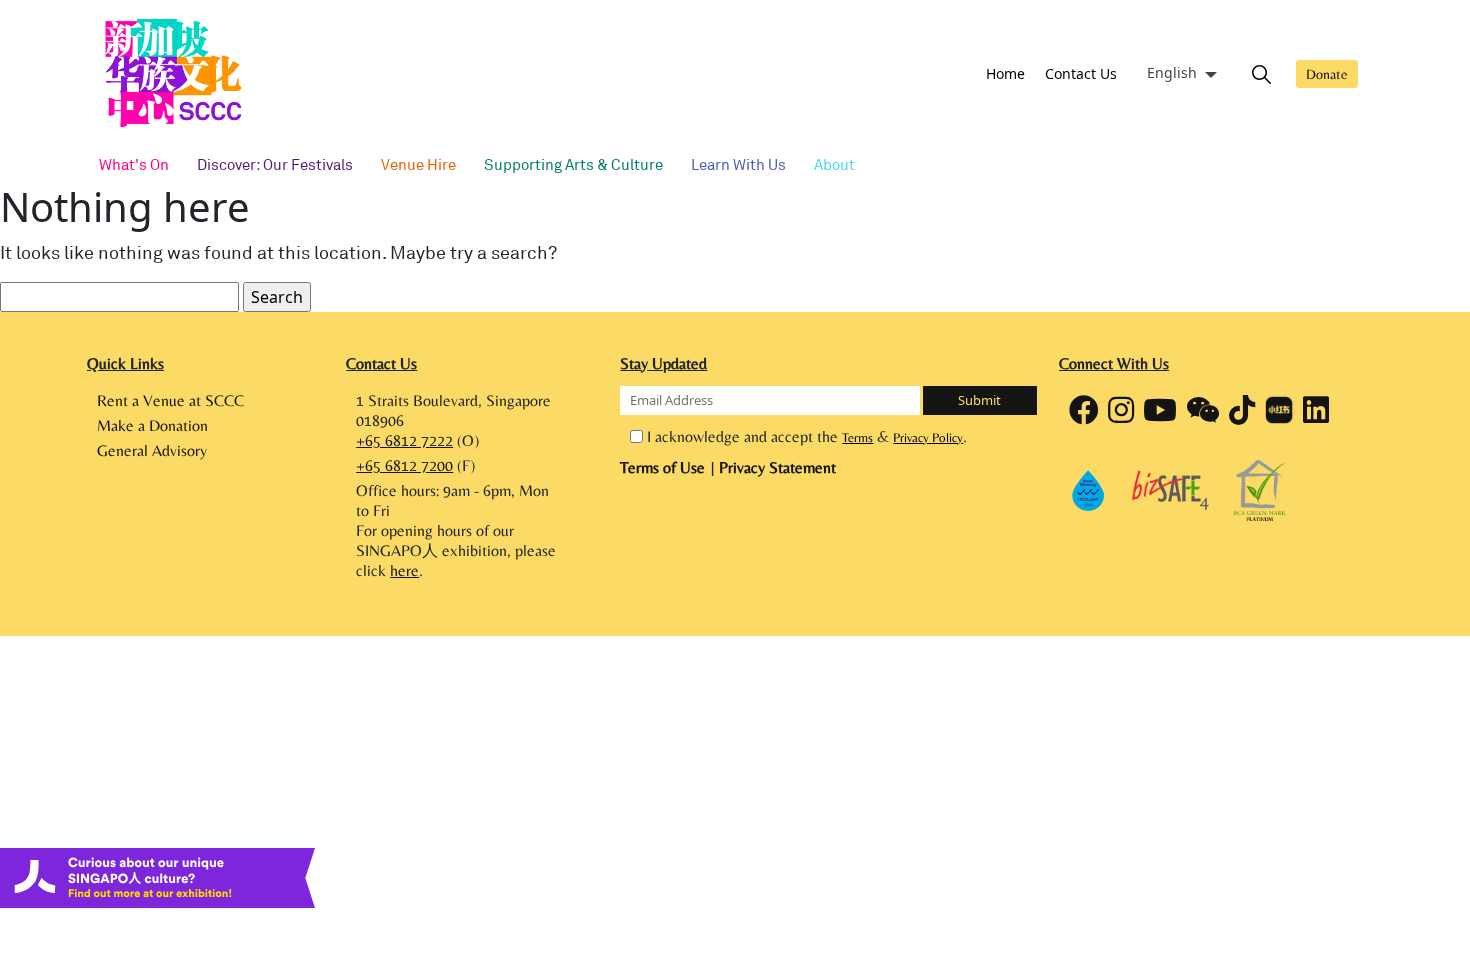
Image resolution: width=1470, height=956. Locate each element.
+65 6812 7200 (404, 465)
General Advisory (152, 450)
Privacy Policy (928, 437)
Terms (857, 437)
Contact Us (1081, 73)
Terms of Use (664, 467)
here (404, 570)
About (834, 164)
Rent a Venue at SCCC (170, 400)
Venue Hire (418, 164)
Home (1005, 73)
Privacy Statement (777, 467)
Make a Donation (152, 425)
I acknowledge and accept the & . (807, 436)
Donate (1327, 74)
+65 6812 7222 (404, 440)
